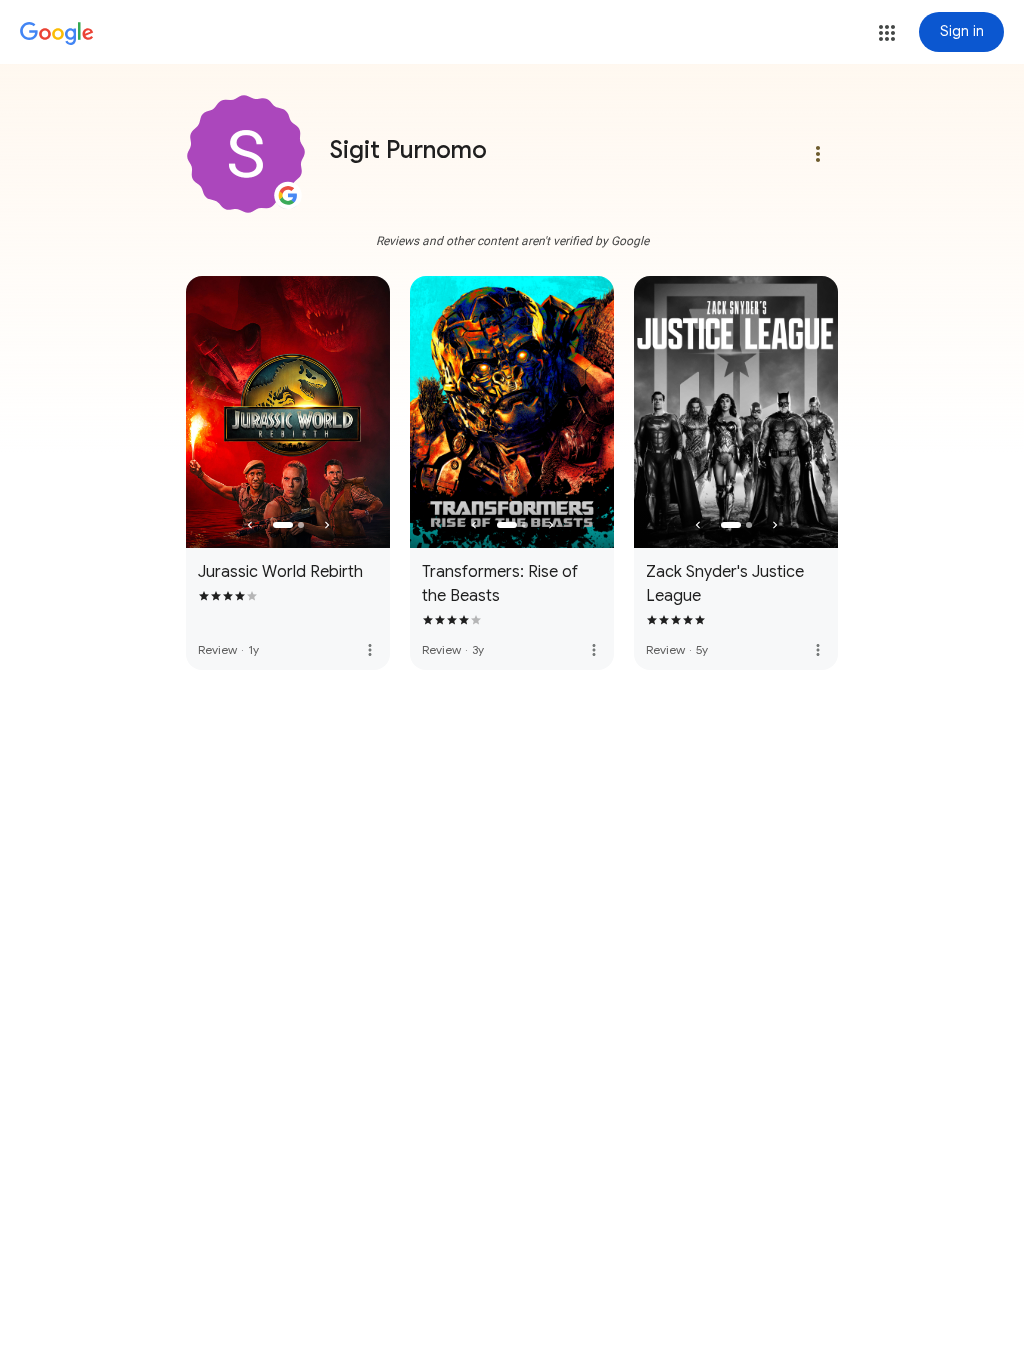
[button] (887, 33)
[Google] (57, 34)
